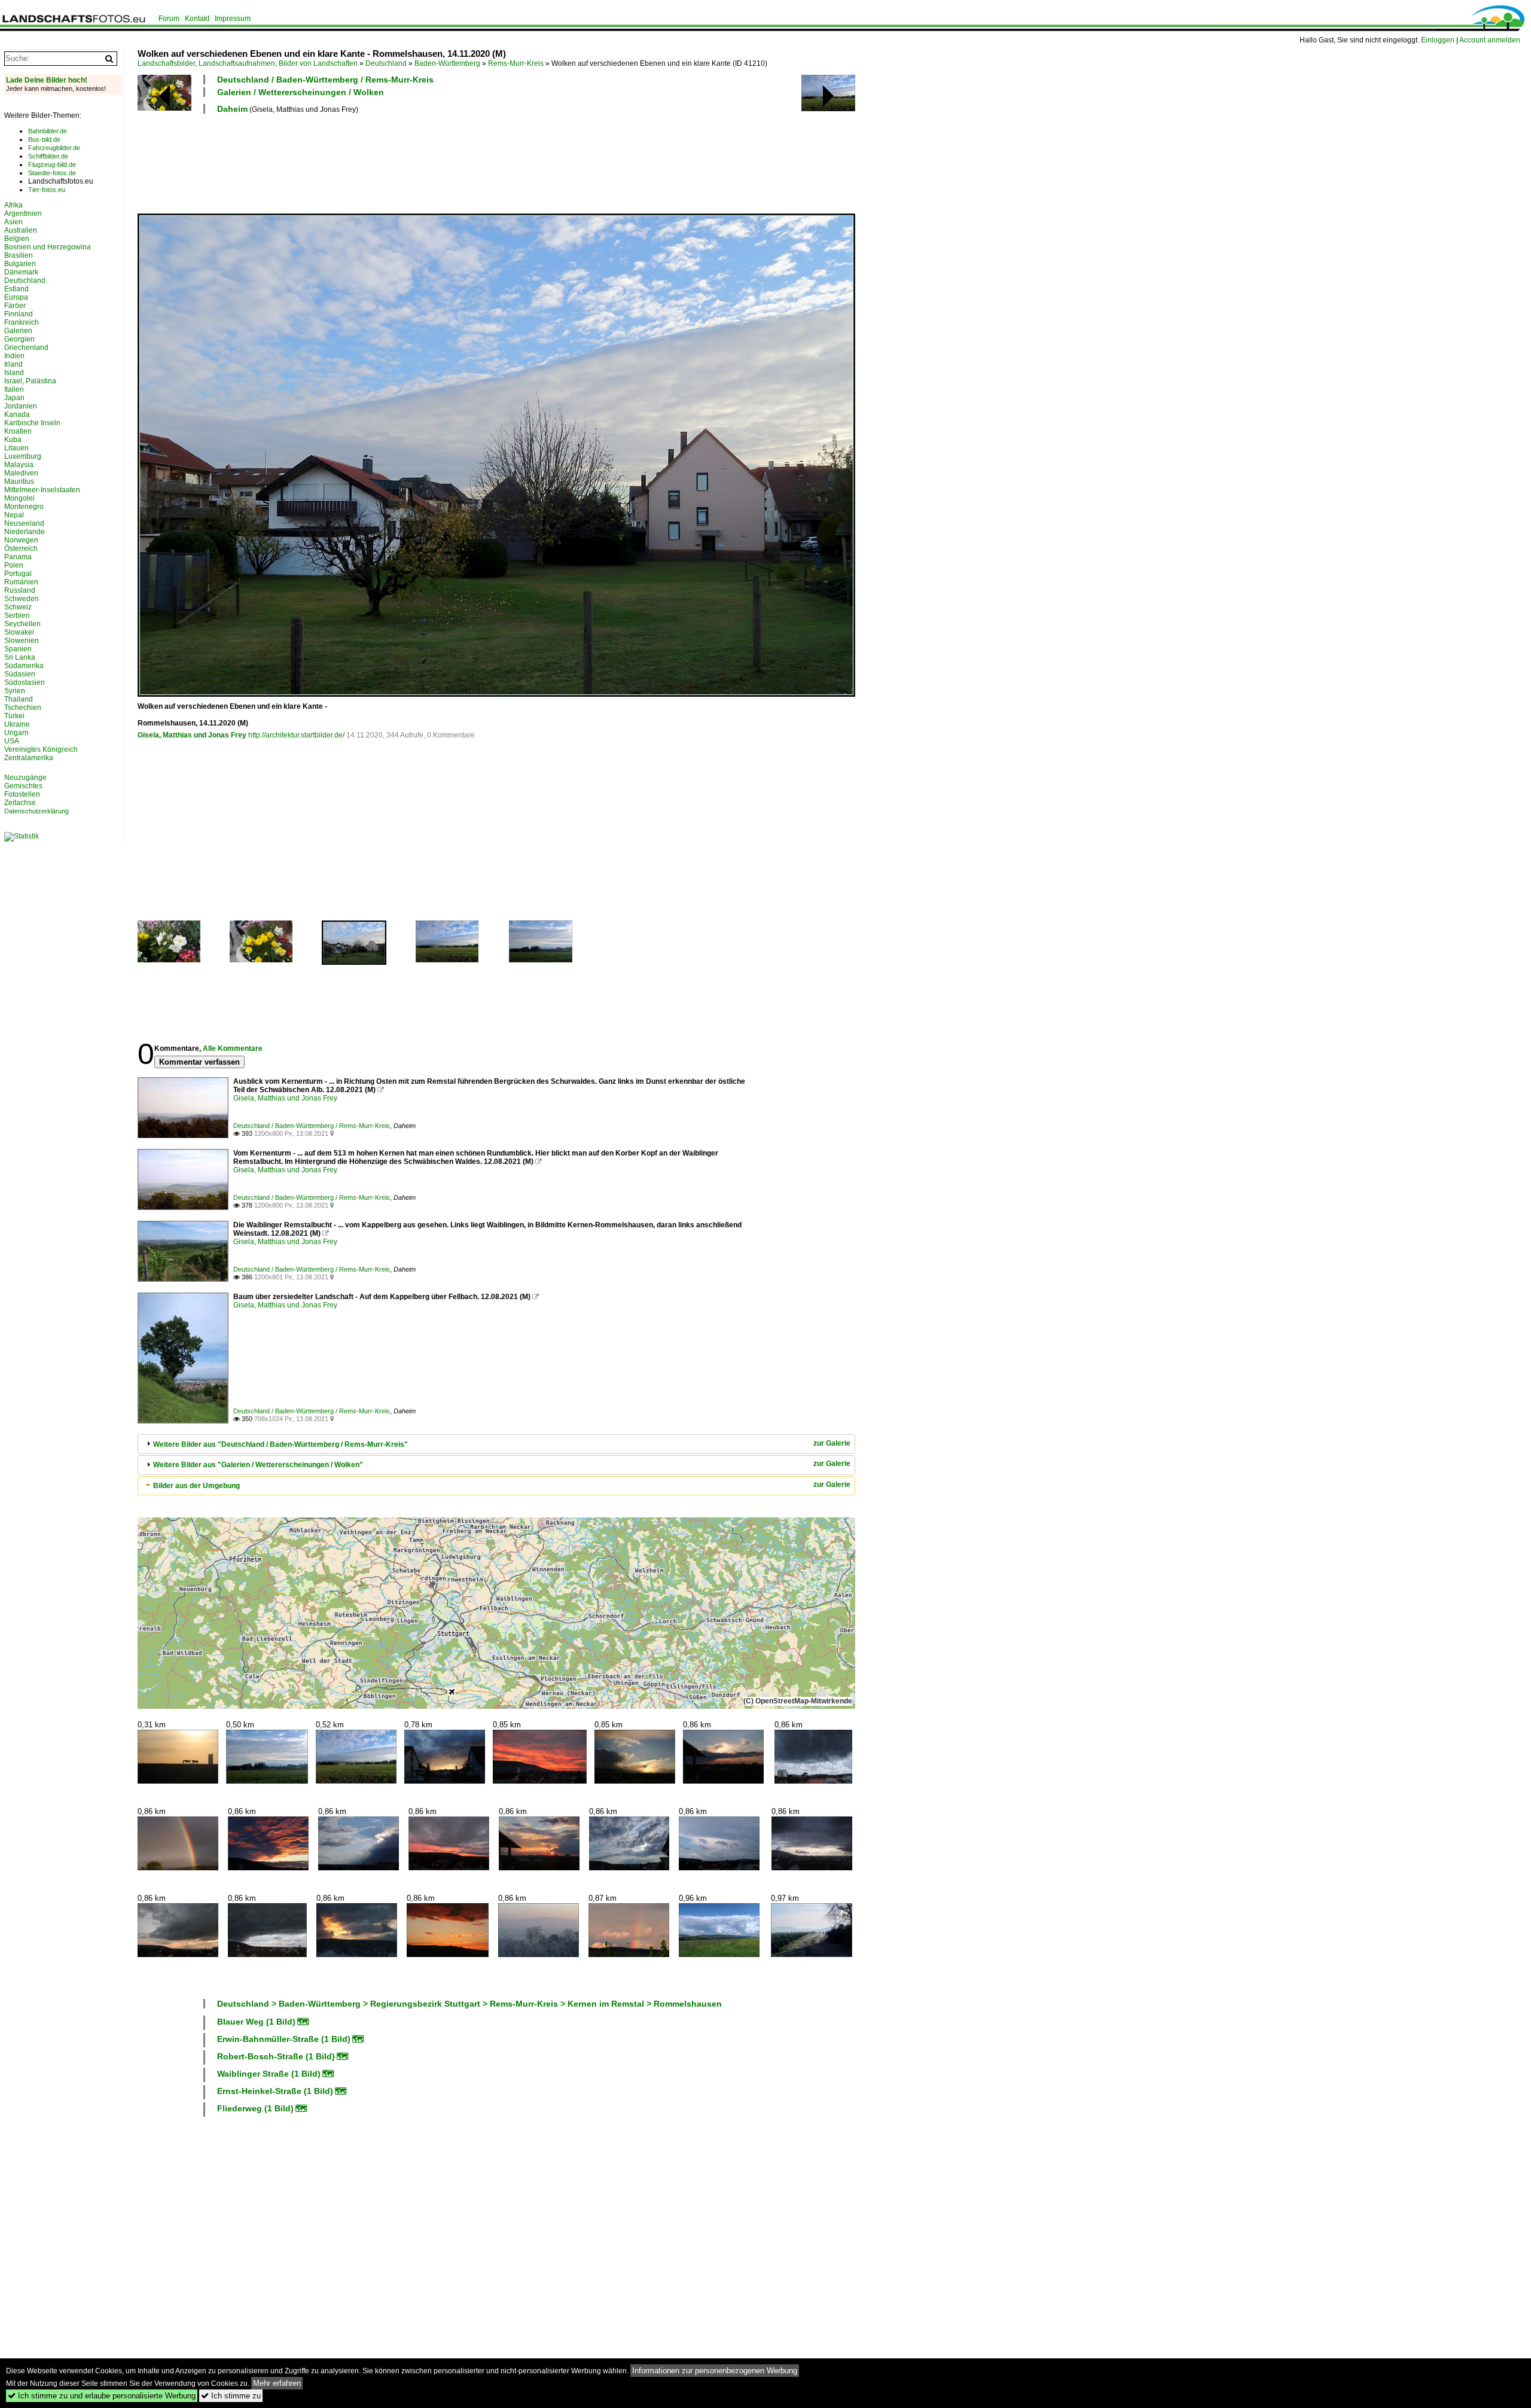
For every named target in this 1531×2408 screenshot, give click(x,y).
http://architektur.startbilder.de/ (296, 735)
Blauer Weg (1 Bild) (256, 2022)
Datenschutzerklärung (36, 811)
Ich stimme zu (231, 2396)
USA (12, 741)
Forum (169, 19)
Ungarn (16, 733)
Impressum (233, 19)
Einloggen (1438, 40)
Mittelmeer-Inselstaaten (42, 490)
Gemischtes (23, 786)
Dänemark (21, 272)
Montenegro (24, 507)
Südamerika (24, 666)
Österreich (21, 548)
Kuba (13, 440)
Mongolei (19, 498)
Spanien (18, 649)
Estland (16, 289)
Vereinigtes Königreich (41, 749)
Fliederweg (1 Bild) (255, 2108)
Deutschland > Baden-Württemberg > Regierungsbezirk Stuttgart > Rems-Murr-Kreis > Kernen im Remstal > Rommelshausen (469, 2004)
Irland (13, 364)
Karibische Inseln (32, 423)
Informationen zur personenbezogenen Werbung (715, 2371)
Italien (14, 389)
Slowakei (19, 632)
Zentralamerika (29, 758)
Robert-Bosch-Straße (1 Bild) (276, 2056)
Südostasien (25, 682)
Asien (13, 222)
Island (14, 373)
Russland (20, 590)
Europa (16, 297)
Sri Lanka (20, 657)
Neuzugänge (25, 778)
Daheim (232, 109)
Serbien (17, 615)
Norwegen (21, 540)
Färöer (15, 306)
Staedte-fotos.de (52, 173)
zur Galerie (832, 1443)
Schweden (22, 599)
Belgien (17, 239)
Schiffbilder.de (48, 156)
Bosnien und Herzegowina (48, 247)
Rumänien (21, 582)
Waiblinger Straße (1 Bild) (269, 2074)
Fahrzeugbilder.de (54, 148)
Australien (21, 230)
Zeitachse (20, 803)
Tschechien (23, 708)
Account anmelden (1490, 40)
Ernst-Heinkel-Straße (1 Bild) (275, 2091)
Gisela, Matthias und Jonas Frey (192, 735)
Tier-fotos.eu (47, 190)
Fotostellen (22, 794)
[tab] (496, 1444)
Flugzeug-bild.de (52, 164)
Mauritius (19, 481)
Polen (14, 565)
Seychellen (22, 624)
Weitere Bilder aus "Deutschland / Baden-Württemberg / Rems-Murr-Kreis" (280, 1444)
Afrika (13, 205)
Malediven (21, 473)
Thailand (19, 699)
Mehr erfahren (277, 2383)
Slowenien (22, 641)
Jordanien (21, 406)
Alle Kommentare (233, 1048)
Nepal (14, 515)
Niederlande (25, 532)
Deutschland (386, 63)
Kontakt (197, 19)
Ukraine (17, 724)
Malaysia (19, 465)
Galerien (18, 331)
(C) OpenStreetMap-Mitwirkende (798, 1701)
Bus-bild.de (44, 139)
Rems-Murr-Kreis (516, 63)
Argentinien (23, 214)
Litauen (16, 448)
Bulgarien (20, 264)
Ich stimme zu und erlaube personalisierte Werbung (102, 2396)
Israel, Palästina (30, 381)
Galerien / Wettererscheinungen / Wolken (301, 92)
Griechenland (26, 348)
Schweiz (18, 607)
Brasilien (19, 255)
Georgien (19, 339)
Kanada (17, 414)
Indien (14, 356)
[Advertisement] (355, 162)
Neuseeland (24, 523)
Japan (14, 398)
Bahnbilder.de (48, 131)
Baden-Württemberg (447, 63)
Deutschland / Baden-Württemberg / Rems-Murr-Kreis (325, 80)
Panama (18, 557)
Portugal (18, 574)
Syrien (15, 691)
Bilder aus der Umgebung (196, 1486)
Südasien (20, 674)
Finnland (19, 314)
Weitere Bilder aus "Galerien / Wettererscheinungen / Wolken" (258, 1465)
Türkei (14, 716)
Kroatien (18, 431)
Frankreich (22, 322)
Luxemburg (23, 456)
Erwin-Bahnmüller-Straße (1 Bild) (284, 2039)
